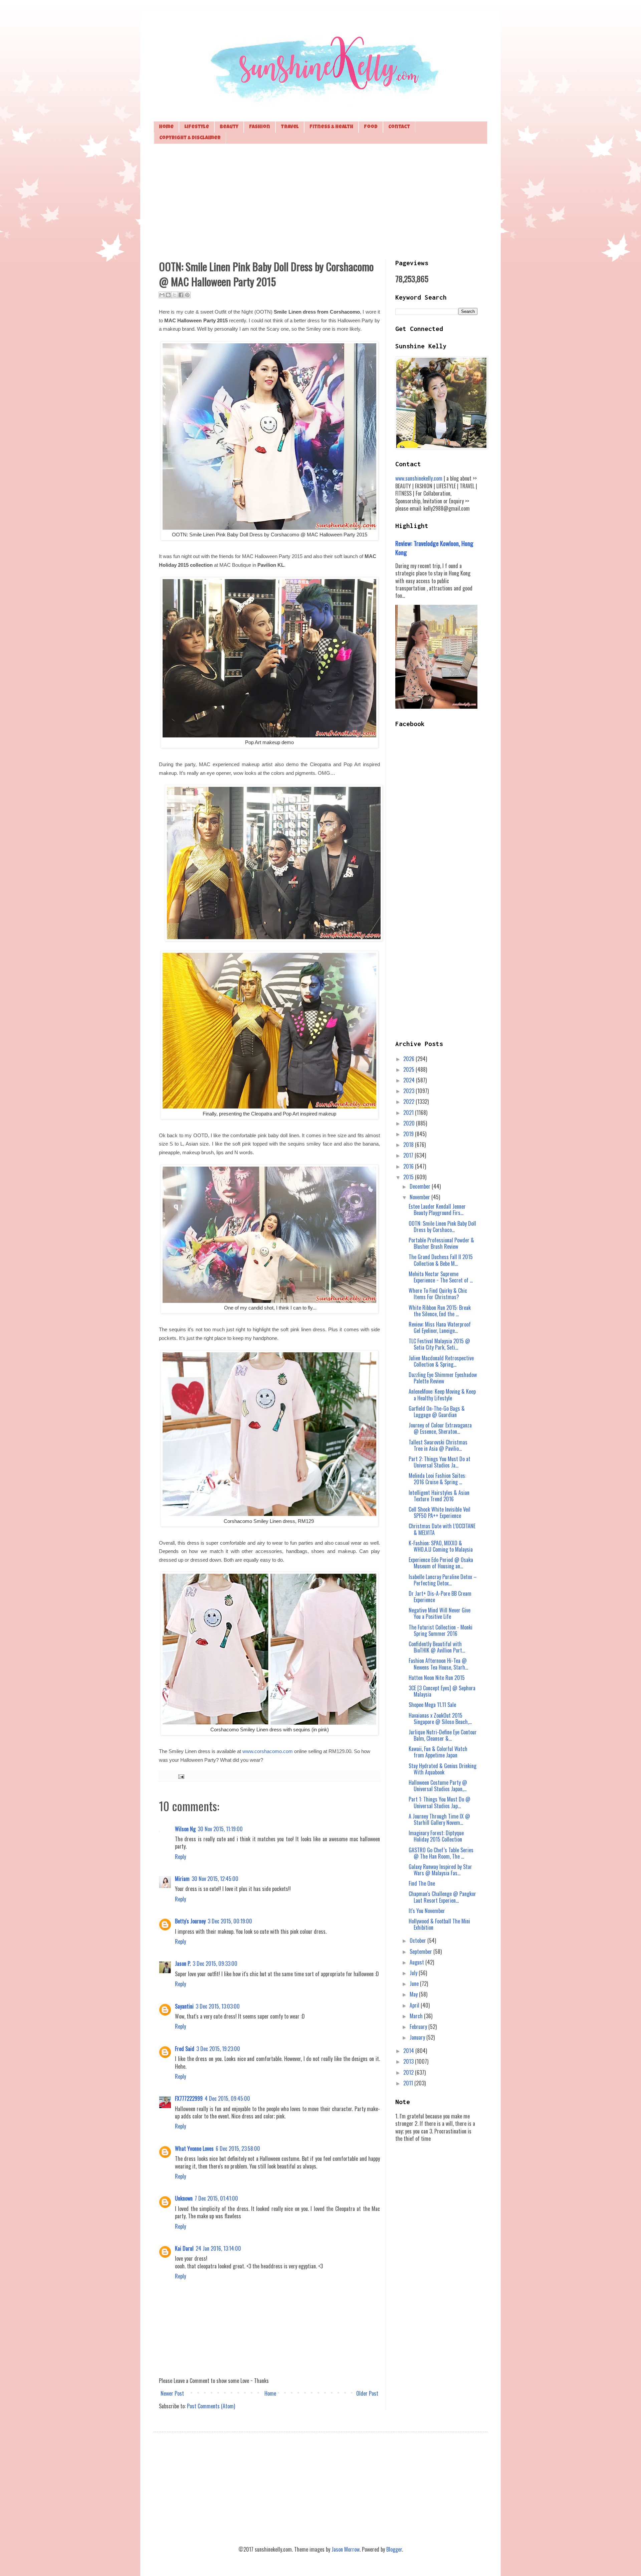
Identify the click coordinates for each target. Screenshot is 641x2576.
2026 (409, 1059)
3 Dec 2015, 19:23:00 (218, 2049)
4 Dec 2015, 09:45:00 (227, 2098)
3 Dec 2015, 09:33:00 (215, 1963)
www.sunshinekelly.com (419, 478)
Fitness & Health (331, 127)
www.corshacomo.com (268, 1751)
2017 (409, 1155)
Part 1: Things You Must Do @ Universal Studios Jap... (440, 1802)
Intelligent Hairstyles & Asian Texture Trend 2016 (439, 1496)
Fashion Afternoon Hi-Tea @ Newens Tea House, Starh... (438, 1664)
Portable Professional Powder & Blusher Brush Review (441, 1243)
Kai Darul (184, 2248)
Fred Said (185, 2049)
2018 (409, 1145)
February (419, 2027)
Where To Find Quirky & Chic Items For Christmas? (438, 1294)
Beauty (229, 127)
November (420, 1197)
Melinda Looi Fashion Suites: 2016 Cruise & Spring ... (437, 1479)
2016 (409, 1166)
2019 (409, 1134)
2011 (409, 2083)
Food (371, 127)
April (415, 2005)
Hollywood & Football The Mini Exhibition (439, 1924)
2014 (409, 2051)
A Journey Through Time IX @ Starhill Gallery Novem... (439, 1819)
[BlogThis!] (168, 295)
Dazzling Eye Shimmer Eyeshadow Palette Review (443, 1378)
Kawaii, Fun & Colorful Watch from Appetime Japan (438, 1752)
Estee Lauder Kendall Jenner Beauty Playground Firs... (437, 1210)
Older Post (367, 2393)
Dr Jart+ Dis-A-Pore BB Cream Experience (440, 1597)
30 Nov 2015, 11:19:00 (220, 1829)
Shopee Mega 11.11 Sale (432, 1705)
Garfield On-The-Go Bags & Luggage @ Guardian (437, 1412)
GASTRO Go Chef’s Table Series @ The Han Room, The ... (441, 1853)
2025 (409, 1069)
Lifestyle (197, 127)
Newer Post (172, 2393)
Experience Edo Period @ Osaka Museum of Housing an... (441, 1563)
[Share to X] (175, 295)
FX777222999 (189, 2098)
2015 (409, 1177)
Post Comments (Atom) (211, 2406)
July (414, 1973)
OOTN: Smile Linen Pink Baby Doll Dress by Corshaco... (442, 1227)
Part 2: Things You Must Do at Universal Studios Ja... (440, 1462)
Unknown (184, 2198)
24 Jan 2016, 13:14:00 (218, 2248)
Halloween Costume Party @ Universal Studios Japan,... (438, 1786)
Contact (399, 127)
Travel (290, 127)
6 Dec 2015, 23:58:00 (238, 2149)
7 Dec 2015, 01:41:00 (216, 2198)
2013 (409, 2061)
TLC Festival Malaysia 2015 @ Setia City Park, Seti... (439, 1344)
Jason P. (183, 1963)
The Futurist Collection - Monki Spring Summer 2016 (441, 1630)
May (414, 1994)
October (418, 1940)
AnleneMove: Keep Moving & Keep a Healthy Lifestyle (442, 1395)
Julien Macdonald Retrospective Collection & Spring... (441, 1361)
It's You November (427, 1911)
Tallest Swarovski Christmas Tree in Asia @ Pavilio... (438, 1445)
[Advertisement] (320, 201)
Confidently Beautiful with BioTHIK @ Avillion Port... (437, 1647)
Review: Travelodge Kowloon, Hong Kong (434, 548)
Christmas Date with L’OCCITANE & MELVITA (442, 1529)
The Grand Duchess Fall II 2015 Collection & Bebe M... (441, 1260)
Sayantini (184, 2006)
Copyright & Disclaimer (190, 138)
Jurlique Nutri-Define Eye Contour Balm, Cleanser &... (443, 1735)
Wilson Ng (185, 1829)
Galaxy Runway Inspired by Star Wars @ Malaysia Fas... (440, 1870)
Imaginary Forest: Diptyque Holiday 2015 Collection (436, 1836)
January (418, 2037)
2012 (409, 2072)
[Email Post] (180, 1776)
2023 (409, 1091)
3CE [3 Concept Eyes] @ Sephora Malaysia (442, 1691)
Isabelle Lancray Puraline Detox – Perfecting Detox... (443, 1580)
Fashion (260, 127)
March (417, 2016)
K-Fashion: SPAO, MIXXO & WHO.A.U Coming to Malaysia (441, 1546)
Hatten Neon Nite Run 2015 (437, 1678)
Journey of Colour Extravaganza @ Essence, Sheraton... (440, 1428)
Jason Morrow (346, 2549)
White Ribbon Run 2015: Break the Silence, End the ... (440, 1311)
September (421, 1951)
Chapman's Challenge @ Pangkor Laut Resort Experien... (442, 1897)
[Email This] (162, 295)
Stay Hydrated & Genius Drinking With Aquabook (443, 1769)
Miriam (182, 1879)
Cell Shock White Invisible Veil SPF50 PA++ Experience (440, 1512)
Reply (180, 1857)
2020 (410, 1123)
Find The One (422, 1883)
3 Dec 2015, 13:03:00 (218, 2006)
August (417, 1962)
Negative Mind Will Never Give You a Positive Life (440, 1613)
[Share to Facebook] (181, 295)
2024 (410, 1080)
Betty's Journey (190, 1921)
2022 (409, 1101)
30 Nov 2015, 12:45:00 (215, 1879)
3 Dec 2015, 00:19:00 (230, 1921)
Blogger (394, 2549)
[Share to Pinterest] (187, 295)
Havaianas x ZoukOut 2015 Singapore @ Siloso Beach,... (440, 1719)
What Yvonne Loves (194, 2149)
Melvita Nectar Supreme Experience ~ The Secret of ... (441, 1277)
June (415, 1984)
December (421, 1186)
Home (166, 127)
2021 (409, 1112)
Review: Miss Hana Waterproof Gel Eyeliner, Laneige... (440, 1327)
